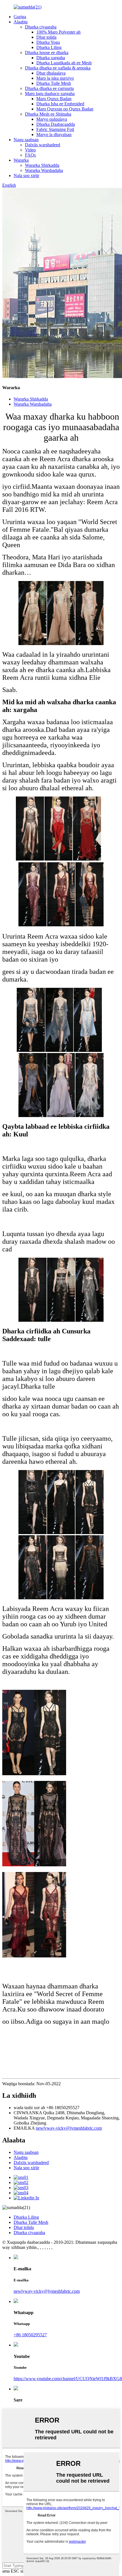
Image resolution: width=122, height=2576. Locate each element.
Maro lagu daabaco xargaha (50, 94)
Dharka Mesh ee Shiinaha (48, 114)
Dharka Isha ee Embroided (60, 104)
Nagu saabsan (26, 140)
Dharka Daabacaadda (56, 124)
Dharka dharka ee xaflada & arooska (58, 68)
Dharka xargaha (51, 58)
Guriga (20, 17)
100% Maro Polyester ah (58, 32)
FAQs (30, 155)
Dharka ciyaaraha (41, 27)
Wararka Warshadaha (44, 170)
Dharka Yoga (48, 42)
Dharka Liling (49, 47)
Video (30, 150)
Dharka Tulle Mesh (54, 83)
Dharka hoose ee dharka (47, 53)
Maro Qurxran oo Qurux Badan (65, 109)
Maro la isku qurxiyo (55, 78)
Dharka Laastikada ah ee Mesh (64, 63)
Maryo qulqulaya (52, 119)
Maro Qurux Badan (54, 99)
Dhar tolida (46, 37)
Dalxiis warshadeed (43, 145)
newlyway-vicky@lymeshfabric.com (69, 2128)
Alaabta (21, 22)
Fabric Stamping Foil (55, 129)
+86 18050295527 (30, 2335)
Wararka (21, 160)
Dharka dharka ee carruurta (49, 88)
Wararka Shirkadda (42, 165)
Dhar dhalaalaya (51, 73)
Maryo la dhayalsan (54, 135)
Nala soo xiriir (26, 176)
